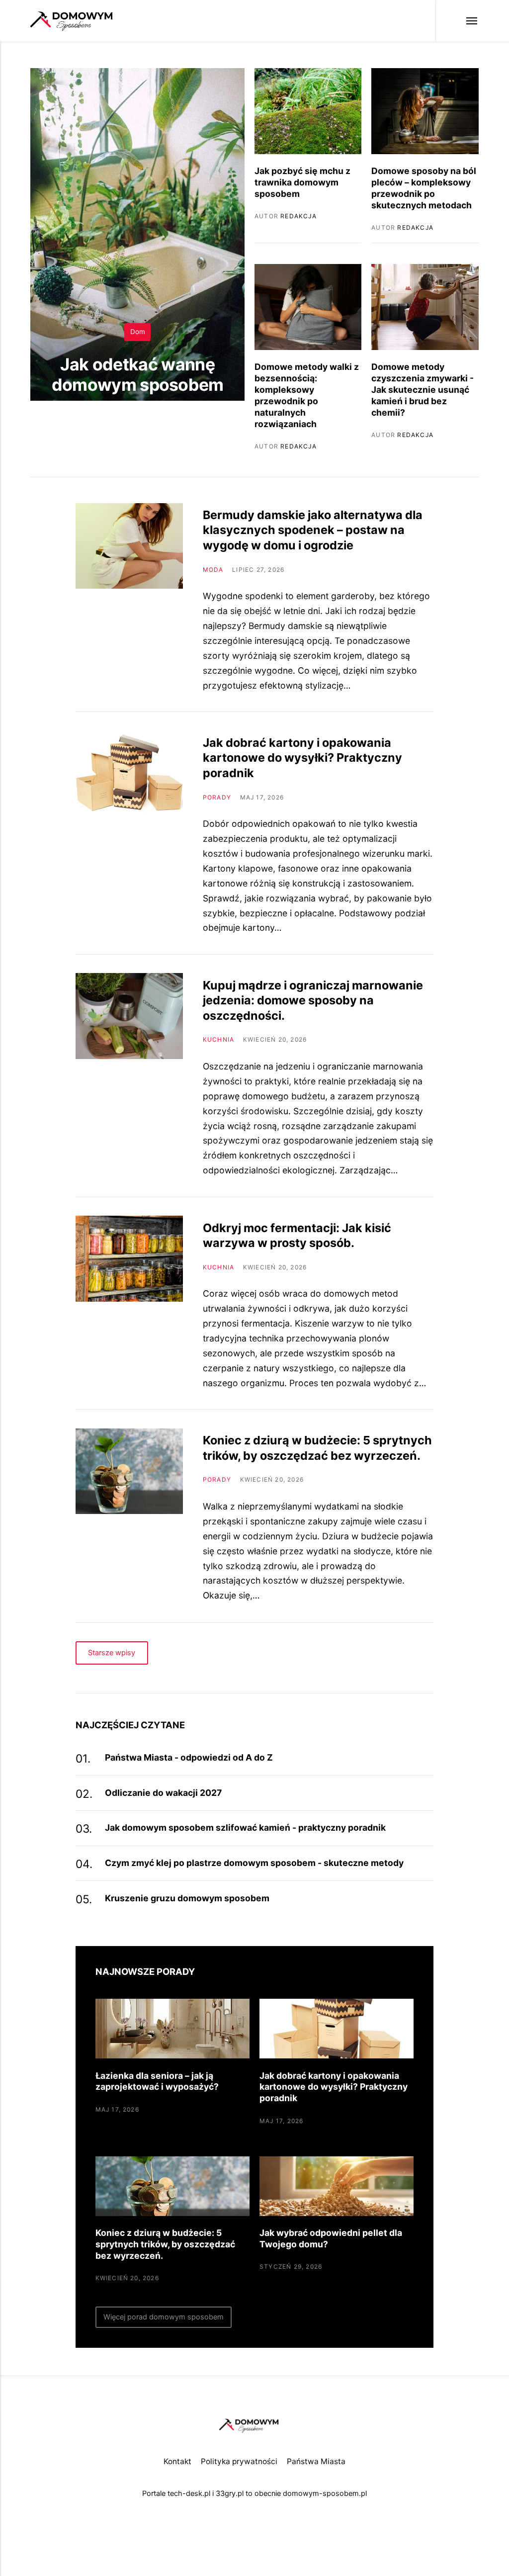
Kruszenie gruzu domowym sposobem (187, 1898)
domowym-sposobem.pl (325, 2493)
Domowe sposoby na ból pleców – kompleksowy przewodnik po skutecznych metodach (424, 188)
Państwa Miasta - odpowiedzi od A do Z (189, 1757)
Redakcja (151, 416)
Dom (138, 332)
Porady (217, 797)
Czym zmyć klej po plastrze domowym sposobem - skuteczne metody (254, 1863)
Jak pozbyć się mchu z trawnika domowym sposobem (302, 182)
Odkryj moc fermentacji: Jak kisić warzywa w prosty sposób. (297, 1235)
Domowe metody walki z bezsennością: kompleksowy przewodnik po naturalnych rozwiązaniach (307, 395)
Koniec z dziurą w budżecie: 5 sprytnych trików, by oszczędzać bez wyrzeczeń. (317, 1448)
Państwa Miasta (316, 2461)
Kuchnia (218, 1039)
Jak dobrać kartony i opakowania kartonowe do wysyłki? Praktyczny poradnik (302, 758)
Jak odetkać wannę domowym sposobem (138, 374)
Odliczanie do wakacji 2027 (163, 1793)
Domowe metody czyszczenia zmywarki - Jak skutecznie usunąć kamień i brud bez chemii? (423, 389)
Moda (213, 570)
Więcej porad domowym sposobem (164, 2317)
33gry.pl (230, 2493)
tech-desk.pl (189, 2493)
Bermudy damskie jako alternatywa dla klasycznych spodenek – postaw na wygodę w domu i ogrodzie (313, 530)
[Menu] (457, 21)
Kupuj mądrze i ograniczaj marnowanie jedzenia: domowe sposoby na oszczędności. (313, 1000)
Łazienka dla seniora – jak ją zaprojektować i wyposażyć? (157, 2081)
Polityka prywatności (239, 2461)
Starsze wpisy (112, 1653)
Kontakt (177, 2461)
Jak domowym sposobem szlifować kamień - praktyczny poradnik (245, 1827)
